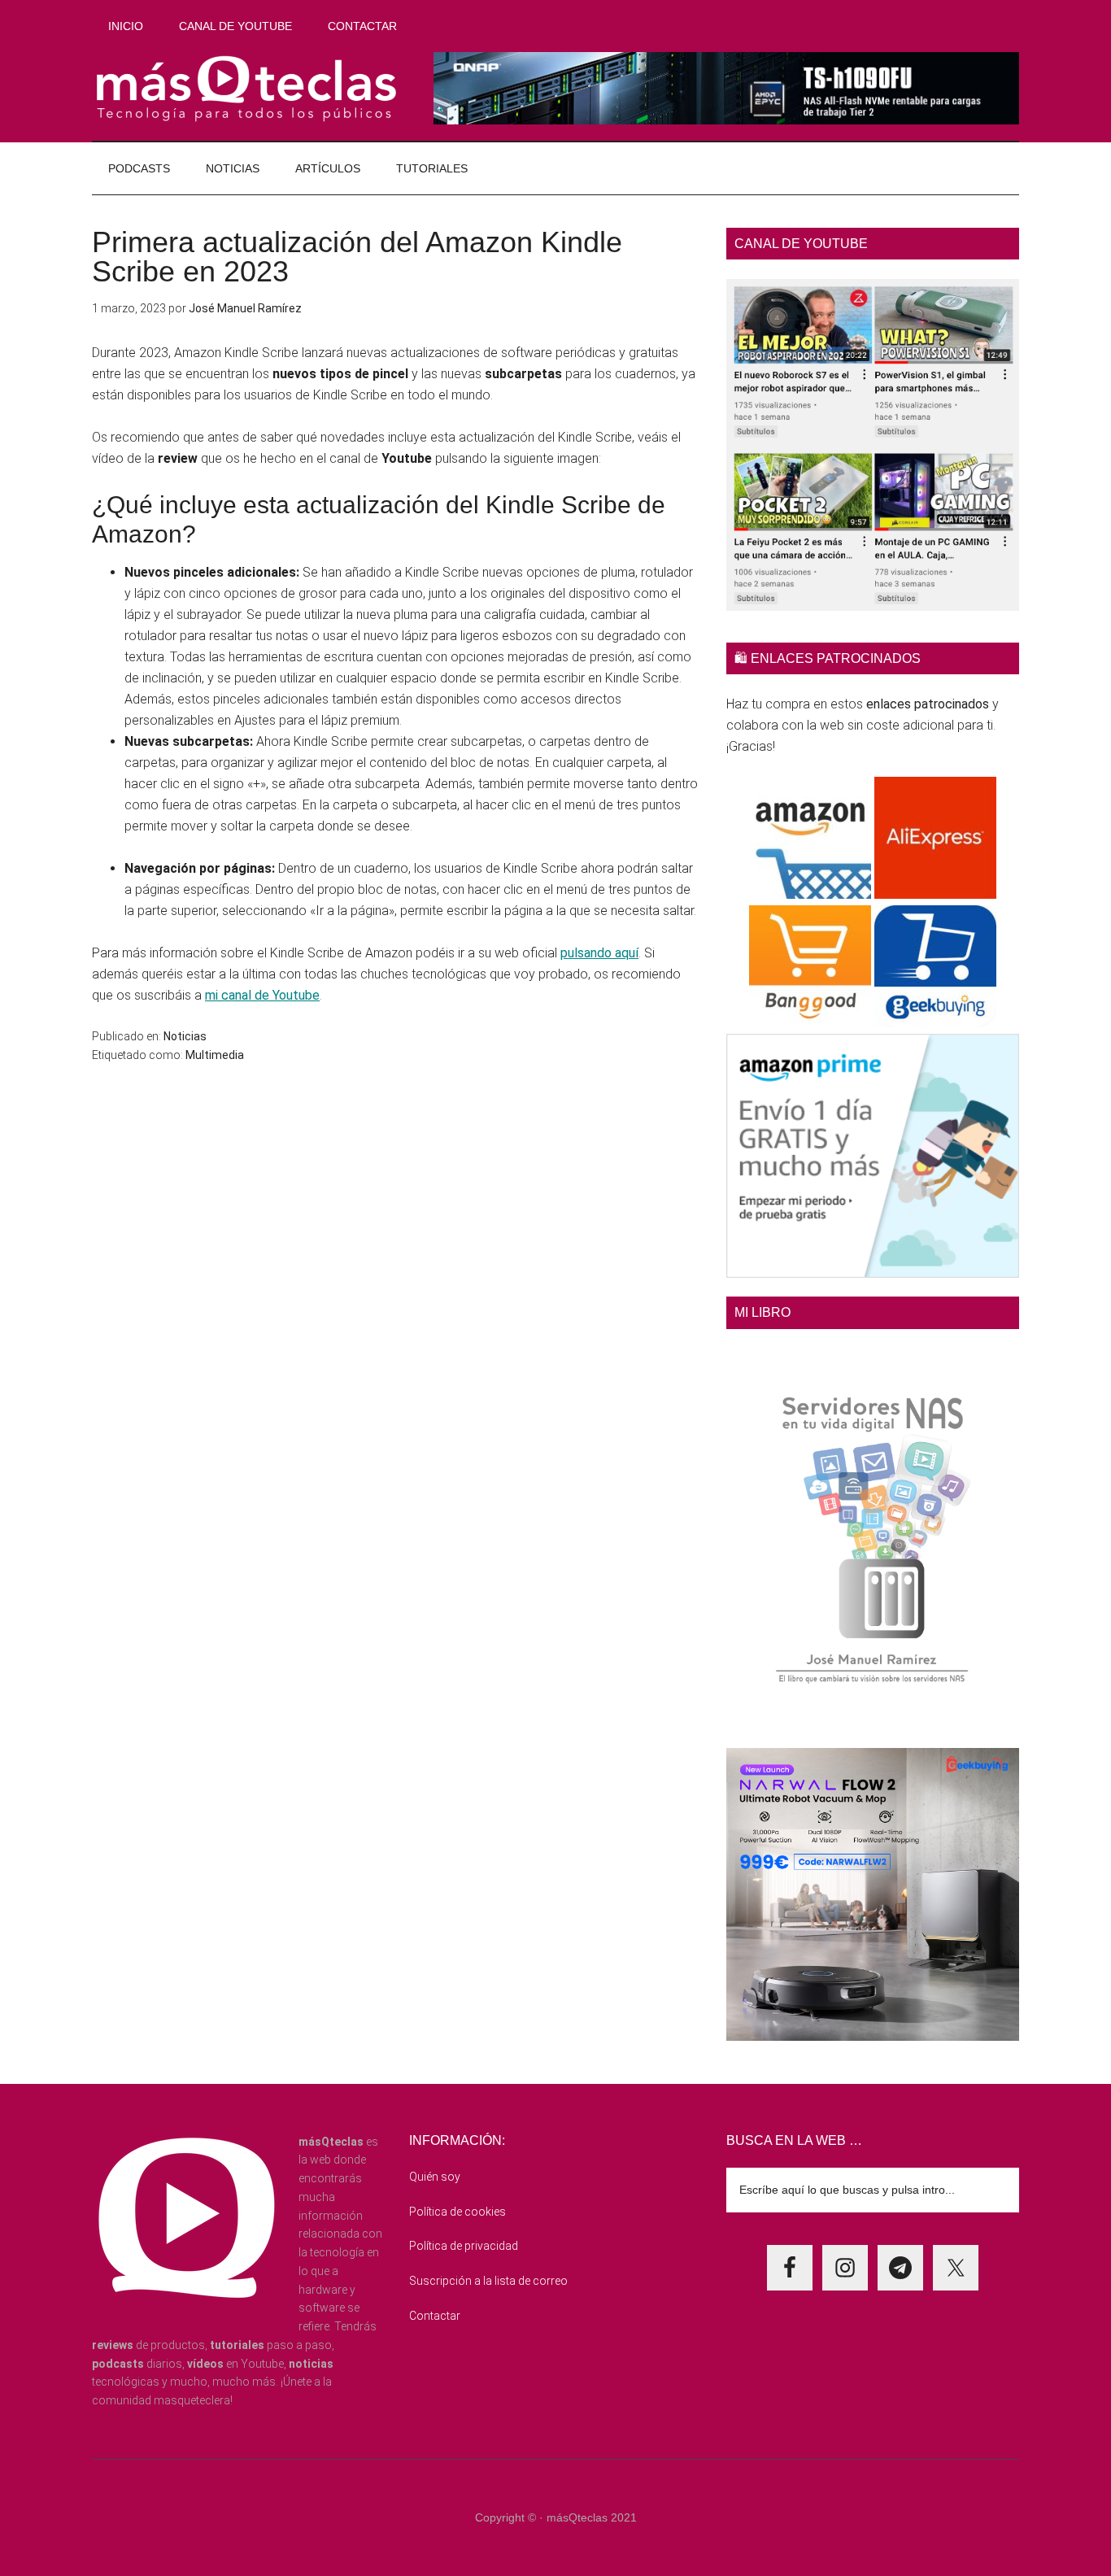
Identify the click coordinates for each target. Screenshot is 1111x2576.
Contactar (435, 2316)
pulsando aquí (599, 953)
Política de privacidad (464, 2246)
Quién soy (435, 2177)
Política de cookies (457, 2212)
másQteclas (246, 89)
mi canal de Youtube (262, 995)
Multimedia (215, 1055)
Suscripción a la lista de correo (488, 2281)
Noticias (185, 1036)
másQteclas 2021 (592, 2517)
